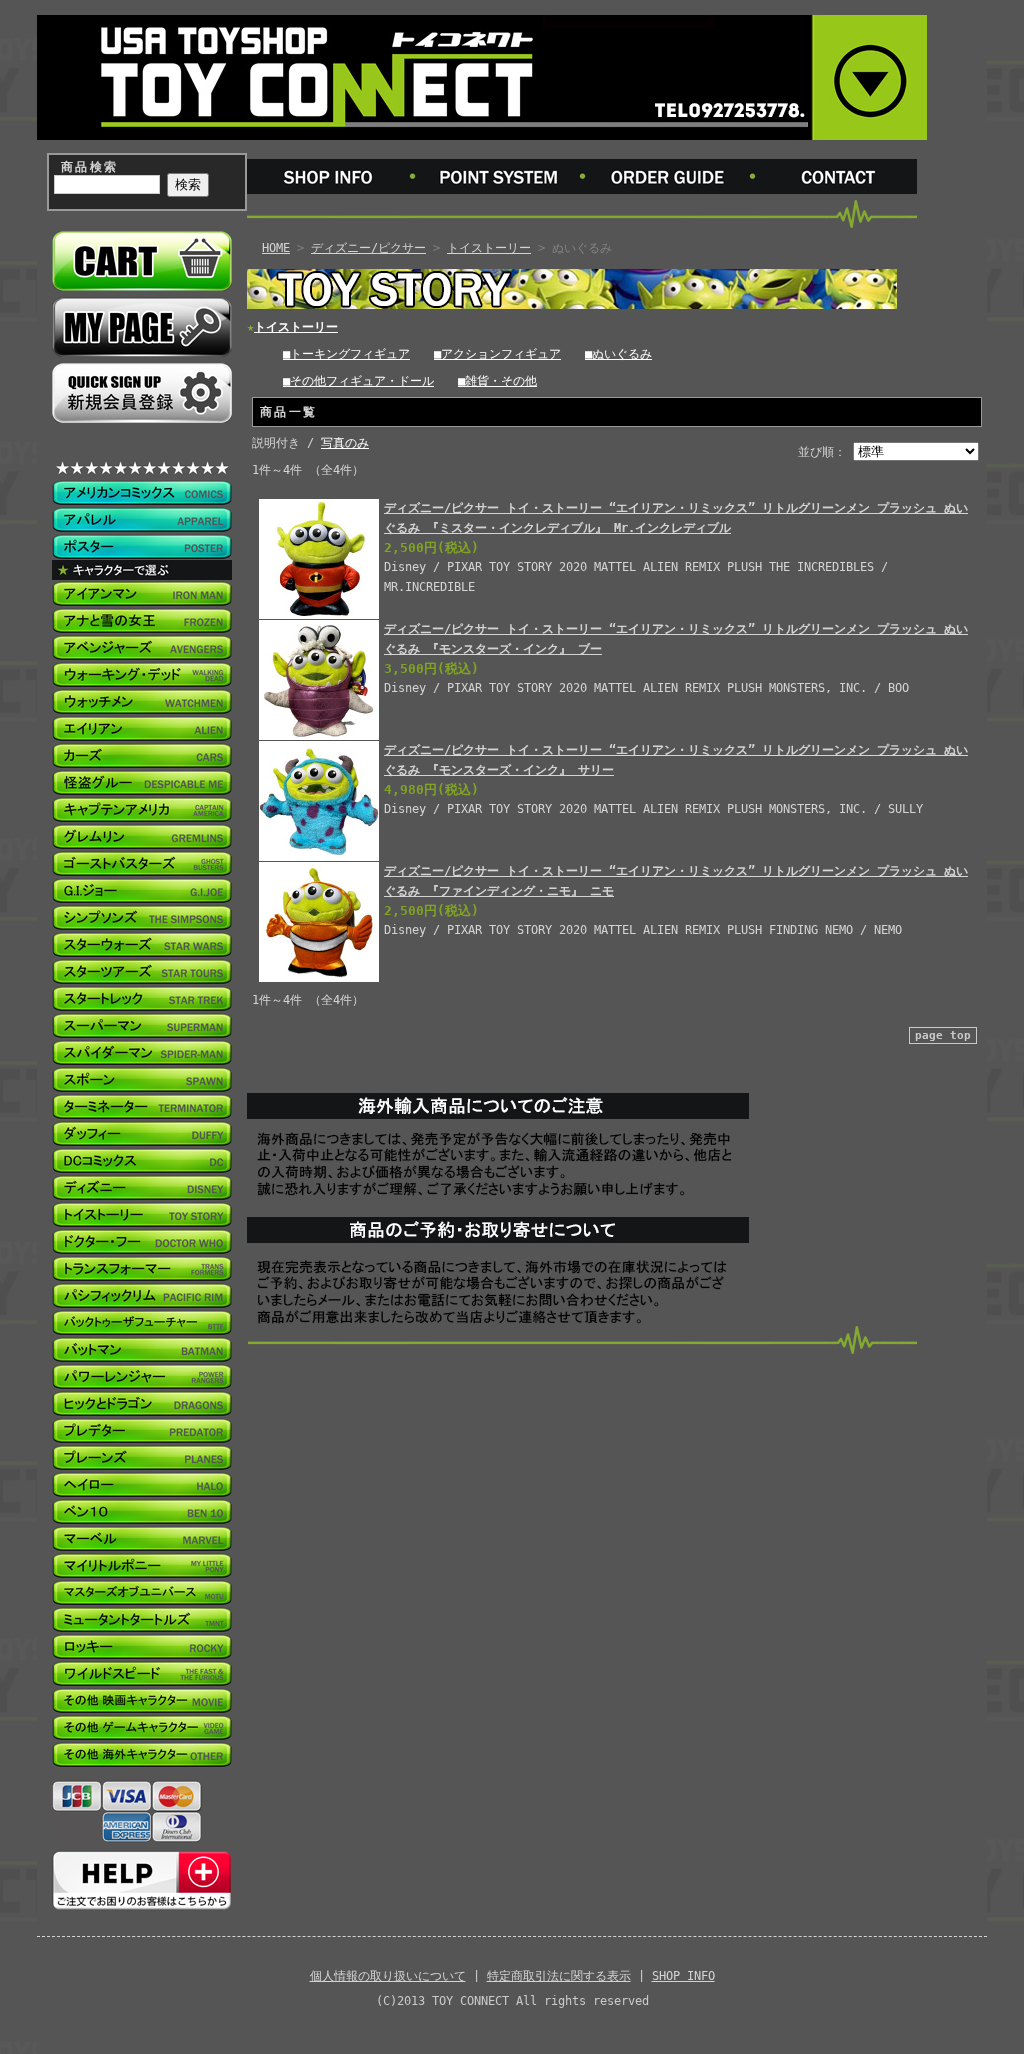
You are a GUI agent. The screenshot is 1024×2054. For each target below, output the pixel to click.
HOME (276, 248)
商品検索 (90, 167)
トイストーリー (489, 248)
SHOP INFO (683, 1976)
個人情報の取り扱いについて (388, 1976)
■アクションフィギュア (497, 354)
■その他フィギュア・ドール (358, 381)
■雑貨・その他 (497, 381)
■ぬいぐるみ (618, 354)
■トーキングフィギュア (346, 354)
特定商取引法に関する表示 (559, 1976)
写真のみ (345, 443)
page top (943, 1035)
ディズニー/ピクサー (368, 248)
